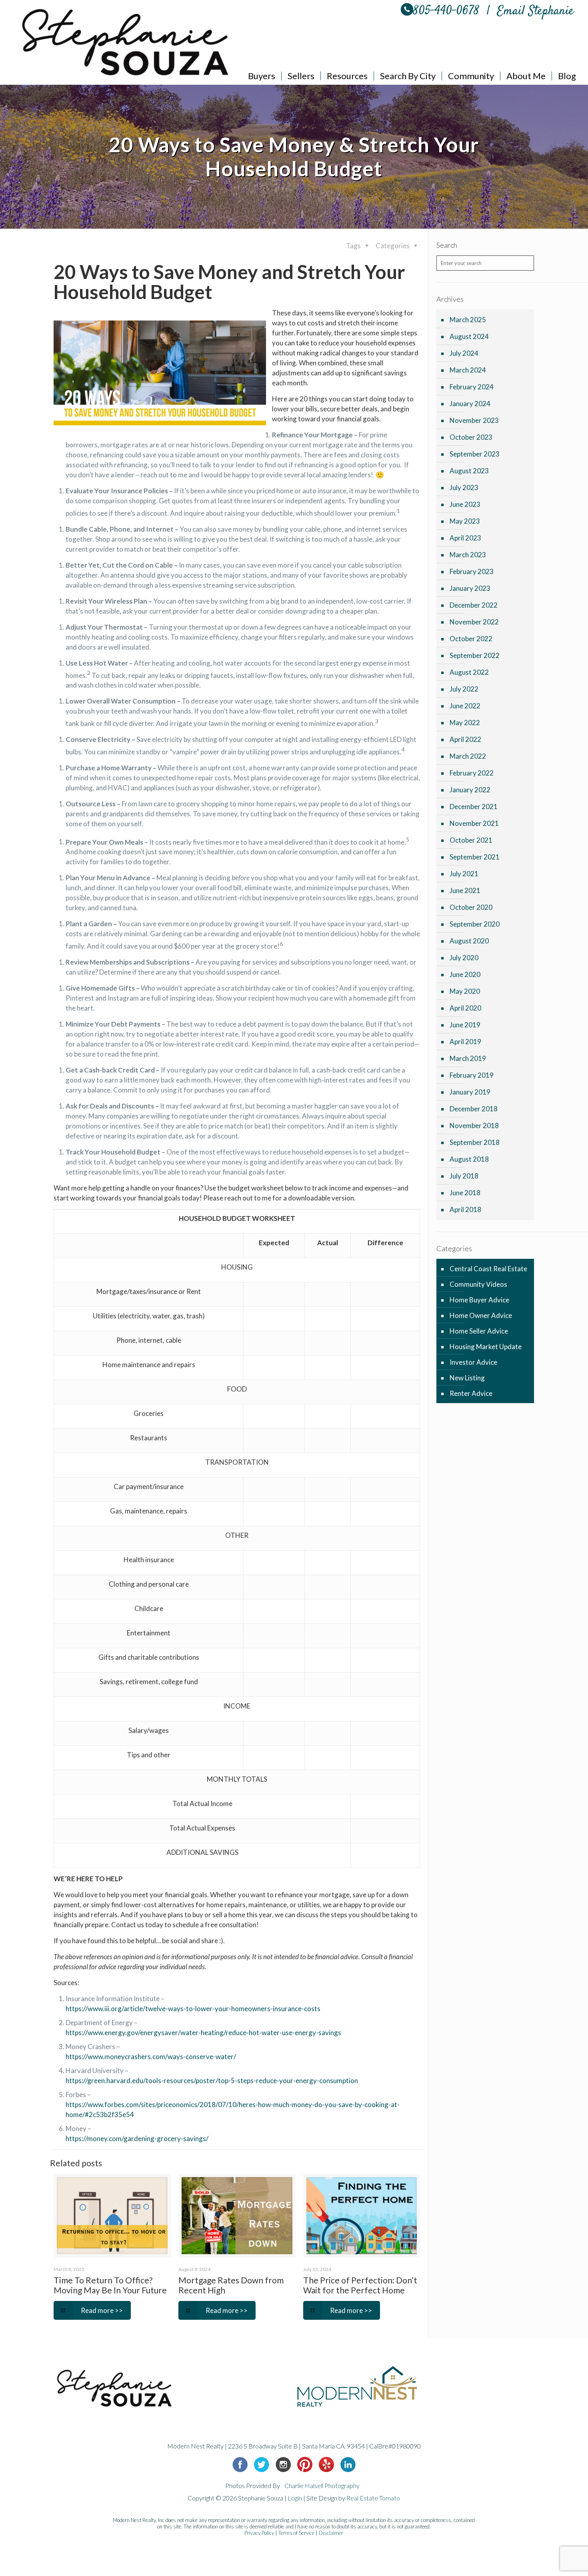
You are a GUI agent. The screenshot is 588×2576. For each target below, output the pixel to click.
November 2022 (474, 622)
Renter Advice (471, 1393)
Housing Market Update (486, 1347)
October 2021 (471, 840)
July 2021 (464, 874)
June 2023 (465, 504)
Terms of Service (296, 2533)
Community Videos (478, 1284)
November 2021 (474, 823)
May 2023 (465, 521)
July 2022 (464, 689)
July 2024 (464, 353)
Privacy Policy (259, 2533)
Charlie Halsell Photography (322, 2485)
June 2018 (465, 1193)
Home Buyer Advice (479, 1300)
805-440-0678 (446, 11)
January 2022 (470, 790)
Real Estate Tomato (373, 2498)
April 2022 (465, 739)
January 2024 (470, 404)
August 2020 (469, 941)
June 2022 (465, 706)
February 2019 (472, 1075)
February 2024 (472, 387)
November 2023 (474, 420)
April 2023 (465, 538)
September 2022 (475, 655)
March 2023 (468, 555)
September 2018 (475, 1142)
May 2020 (465, 991)
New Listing (467, 1378)
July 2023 (464, 487)
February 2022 (472, 773)
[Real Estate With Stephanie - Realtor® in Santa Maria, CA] (126, 42)
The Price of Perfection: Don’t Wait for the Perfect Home (360, 2285)
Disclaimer (331, 2533)
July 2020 (464, 958)
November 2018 (474, 1126)
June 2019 (465, 1025)
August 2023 (469, 471)
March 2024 (468, 370)
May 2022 (465, 723)
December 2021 (474, 806)
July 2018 (464, 1176)
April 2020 (465, 1008)
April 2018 (465, 1209)
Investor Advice (473, 1362)
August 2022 (469, 672)
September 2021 (475, 857)
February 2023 (472, 571)
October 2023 (471, 437)
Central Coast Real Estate (488, 1269)
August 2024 (469, 336)
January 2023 (470, 588)
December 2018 (474, 1109)
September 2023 (475, 454)
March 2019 (468, 1058)
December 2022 (474, 605)
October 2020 (471, 907)
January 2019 (470, 1092)
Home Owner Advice (481, 1315)
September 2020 (475, 924)
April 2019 (465, 1042)
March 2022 (468, 756)
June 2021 (465, 890)
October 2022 (471, 639)
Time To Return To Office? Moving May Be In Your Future (110, 2285)
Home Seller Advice (479, 1331)
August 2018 (469, 1159)
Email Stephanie (536, 11)
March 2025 (468, 320)
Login (295, 2498)
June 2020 (465, 974)
